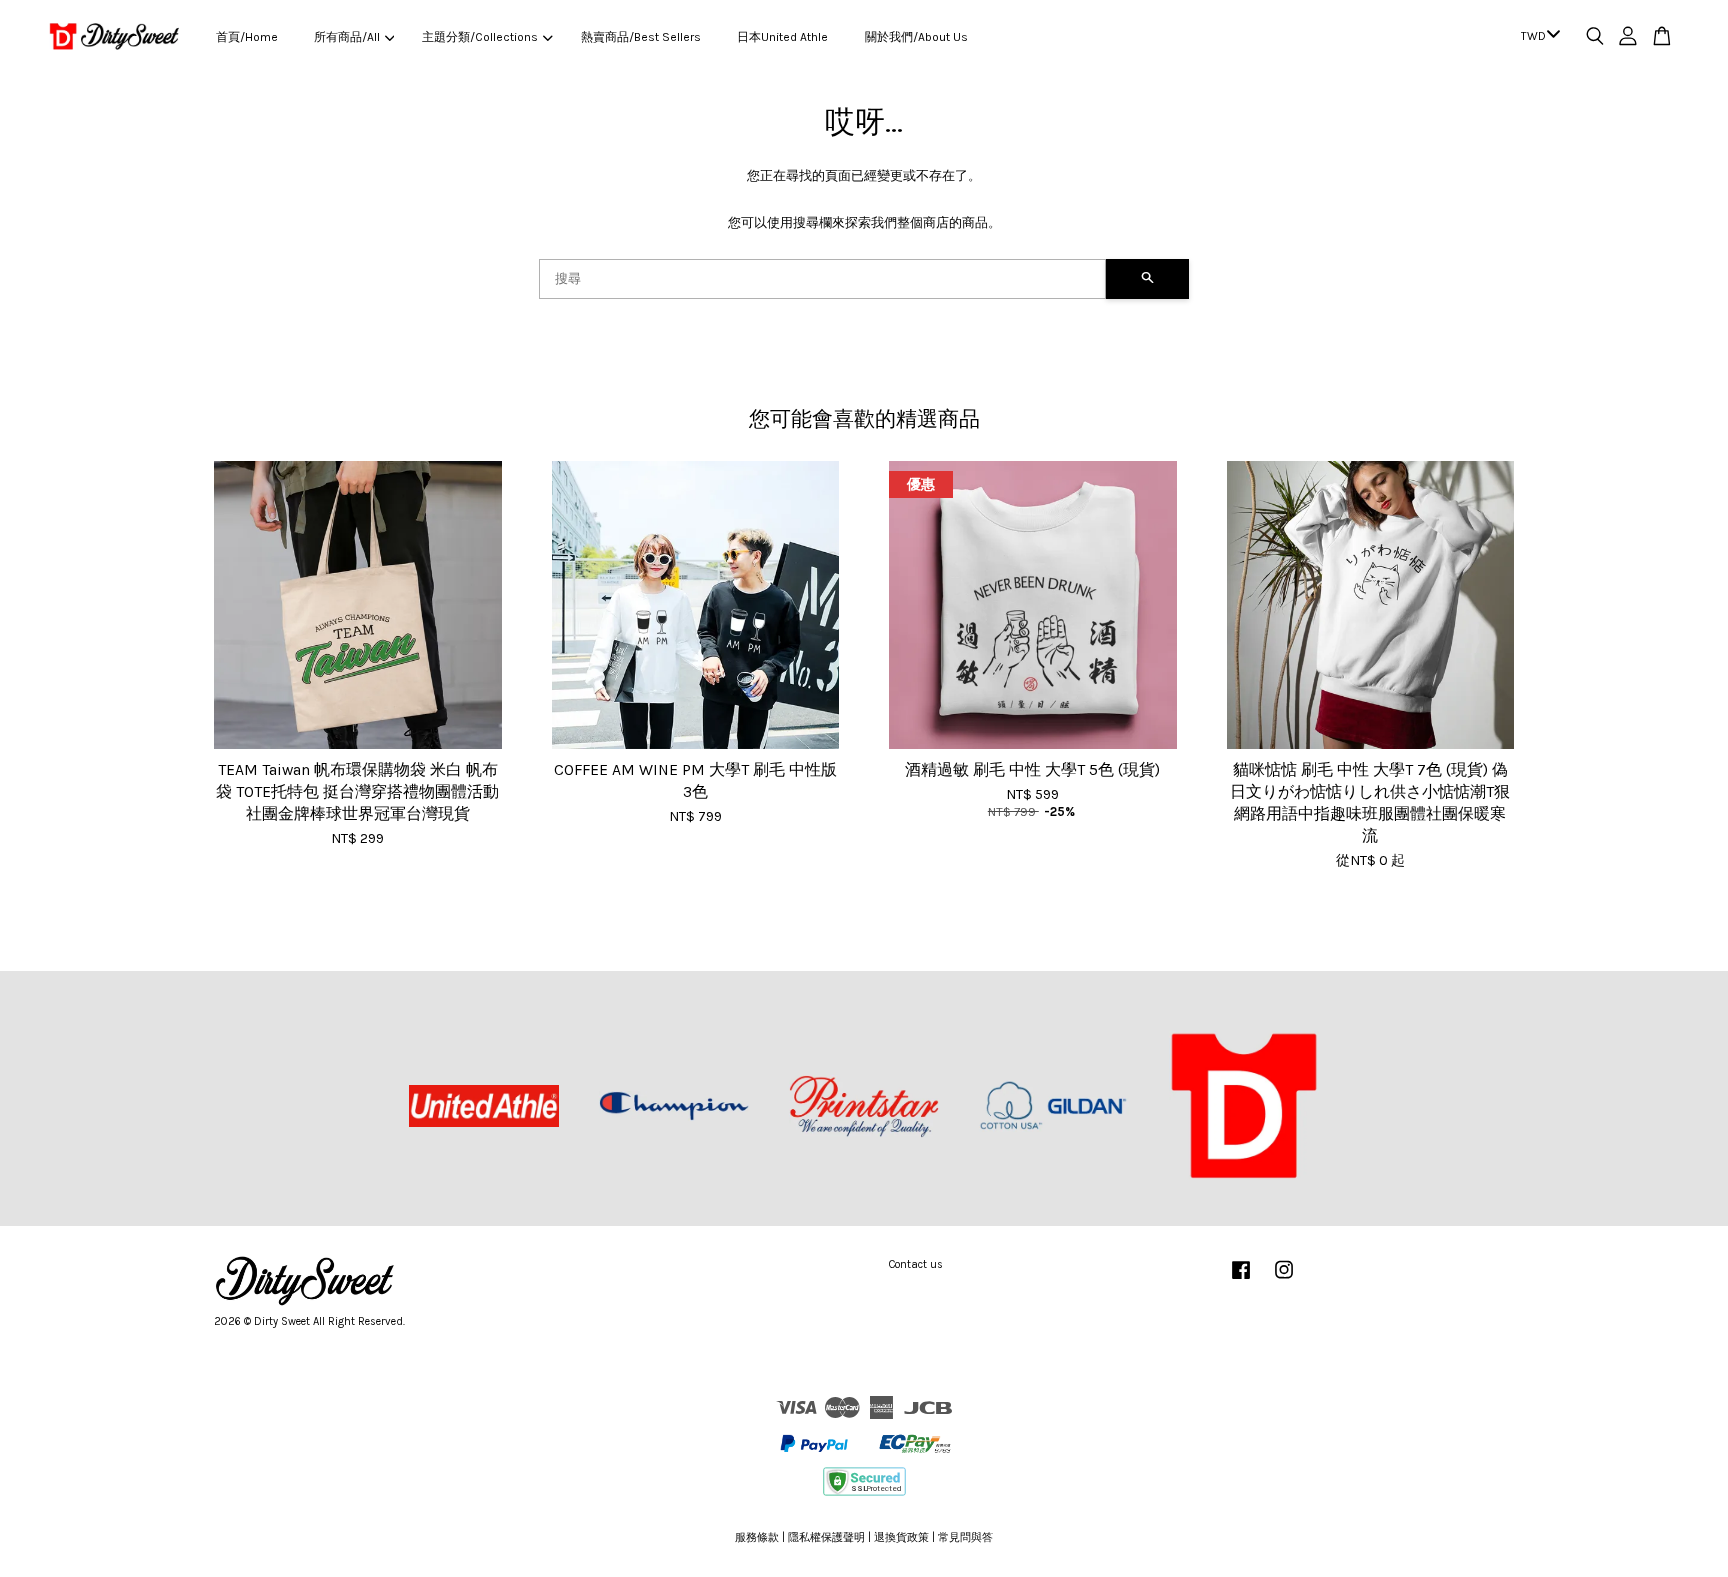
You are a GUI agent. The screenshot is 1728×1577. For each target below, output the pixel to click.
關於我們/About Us (916, 37)
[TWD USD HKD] (1537, 37)
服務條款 (757, 1537)
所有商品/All (347, 37)
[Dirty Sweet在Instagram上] (1284, 1280)
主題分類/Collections (480, 37)
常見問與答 (965, 1537)
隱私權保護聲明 (826, 1537)
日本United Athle (782, 37)
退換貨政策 (901, 1537)
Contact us (916, 1264)
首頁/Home (247, 37)
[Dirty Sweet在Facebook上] (1241, 1280)
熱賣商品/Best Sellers (641, 37)
